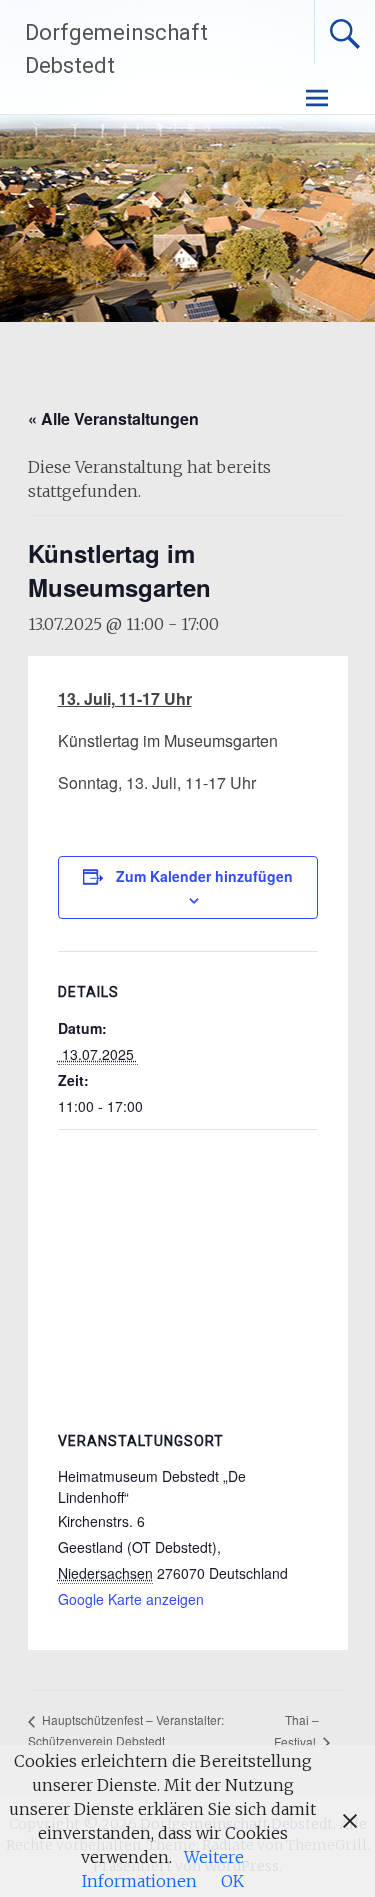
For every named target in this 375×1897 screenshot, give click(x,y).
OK (232, 1881)
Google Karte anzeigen (131, 1599)
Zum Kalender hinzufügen (204, 876)
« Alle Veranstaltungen (113, 418)
